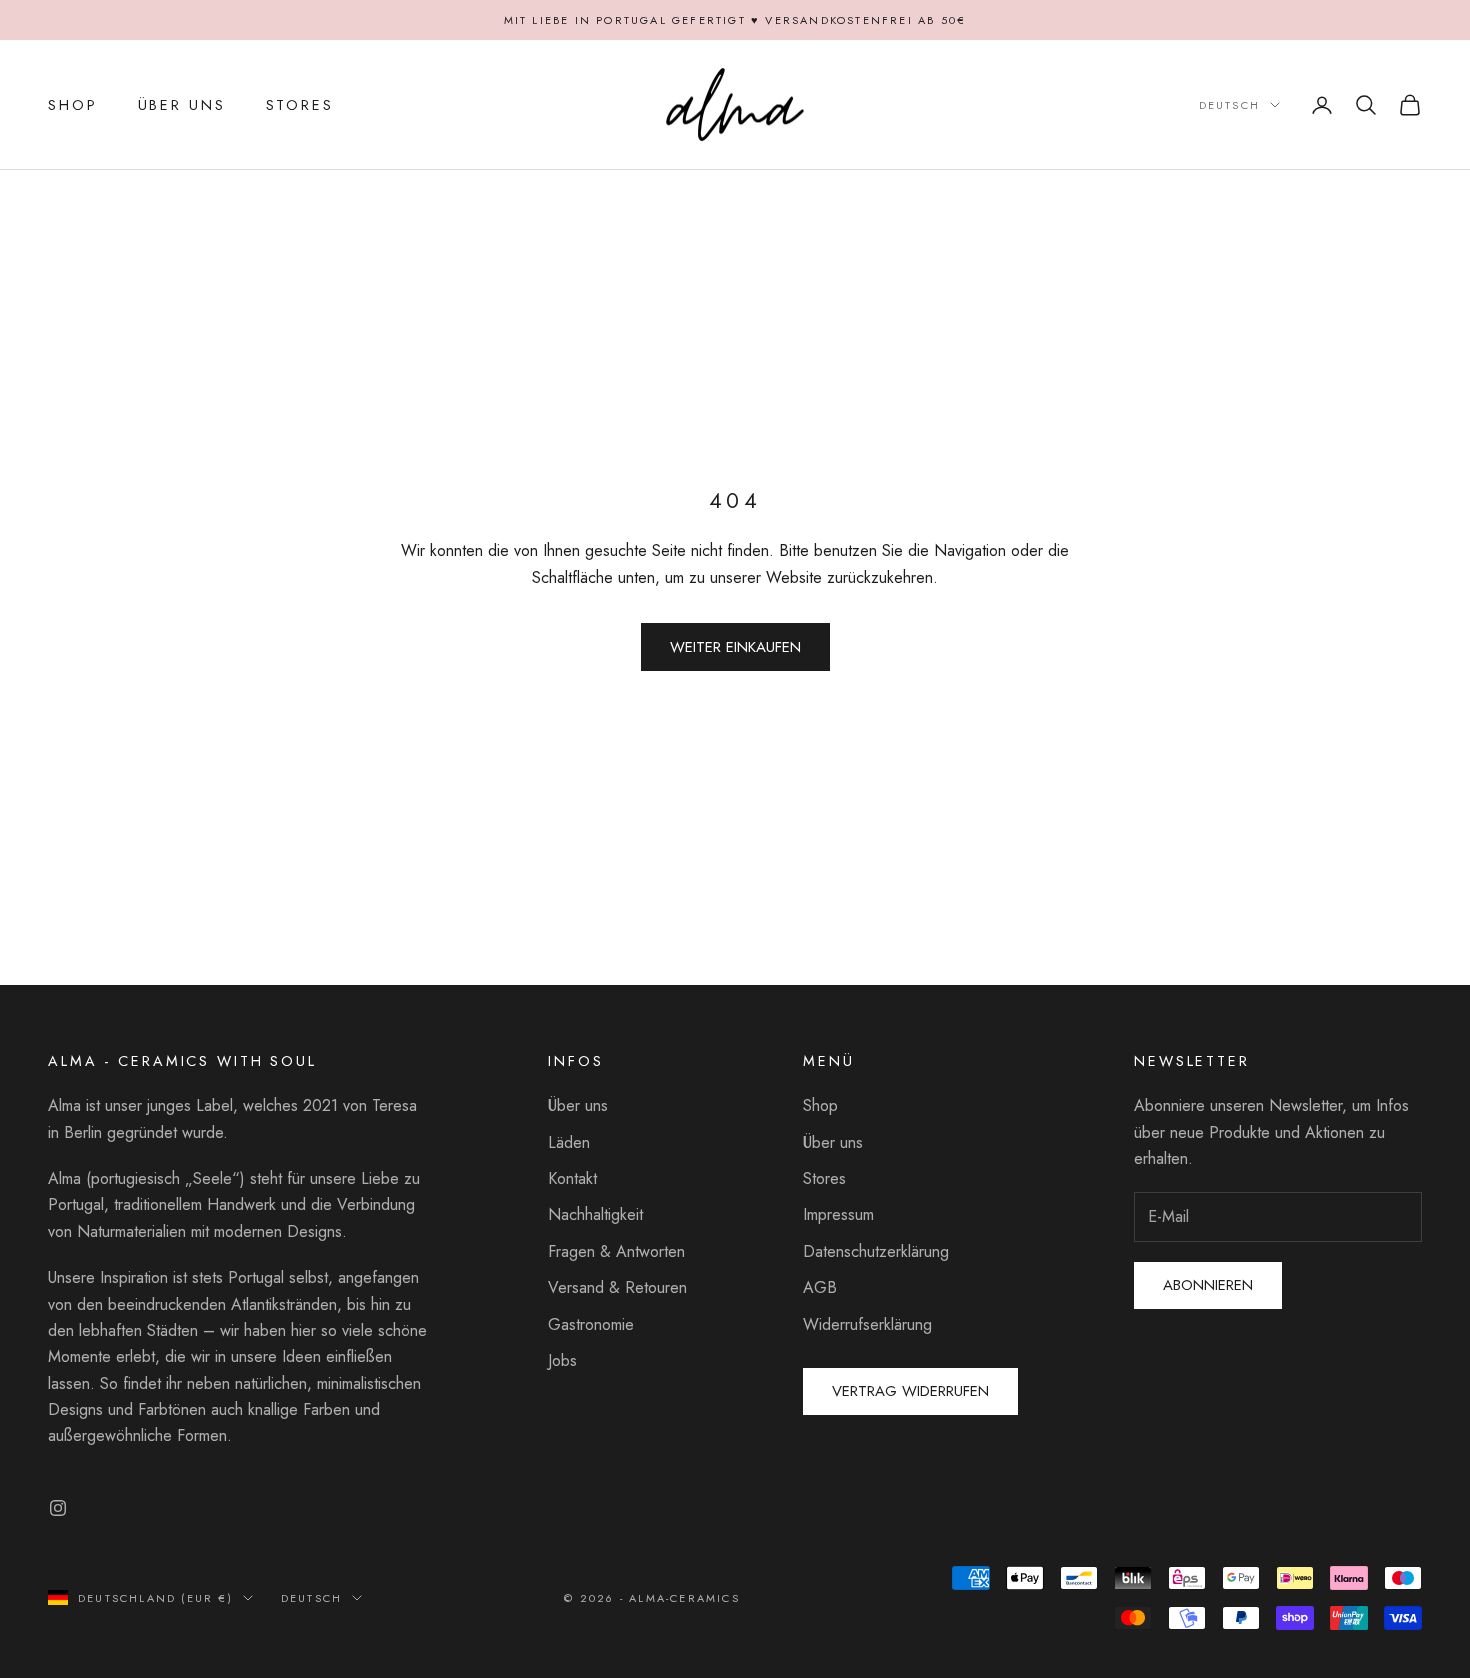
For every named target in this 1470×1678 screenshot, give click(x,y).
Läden (569, 1142)
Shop (820, 1105)
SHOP (73, 105)
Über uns (578, 1105)
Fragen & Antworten (616, 1251)
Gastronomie (591, 1324)
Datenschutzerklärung (876, 1251)
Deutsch (1229, 105)
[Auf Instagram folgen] (58, 1508)
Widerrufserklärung (867, 1324)
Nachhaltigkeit (595, 1214)
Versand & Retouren (617, 1287)
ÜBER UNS (182, 105)
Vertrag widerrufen (910, 1391)
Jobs (562, 1360)
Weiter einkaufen (735, 647)
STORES (300, 105)
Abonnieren (1208, 1285)
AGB (820, 1287)
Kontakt (572, 1178)
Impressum (838, 1214)
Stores (824, 1178)
